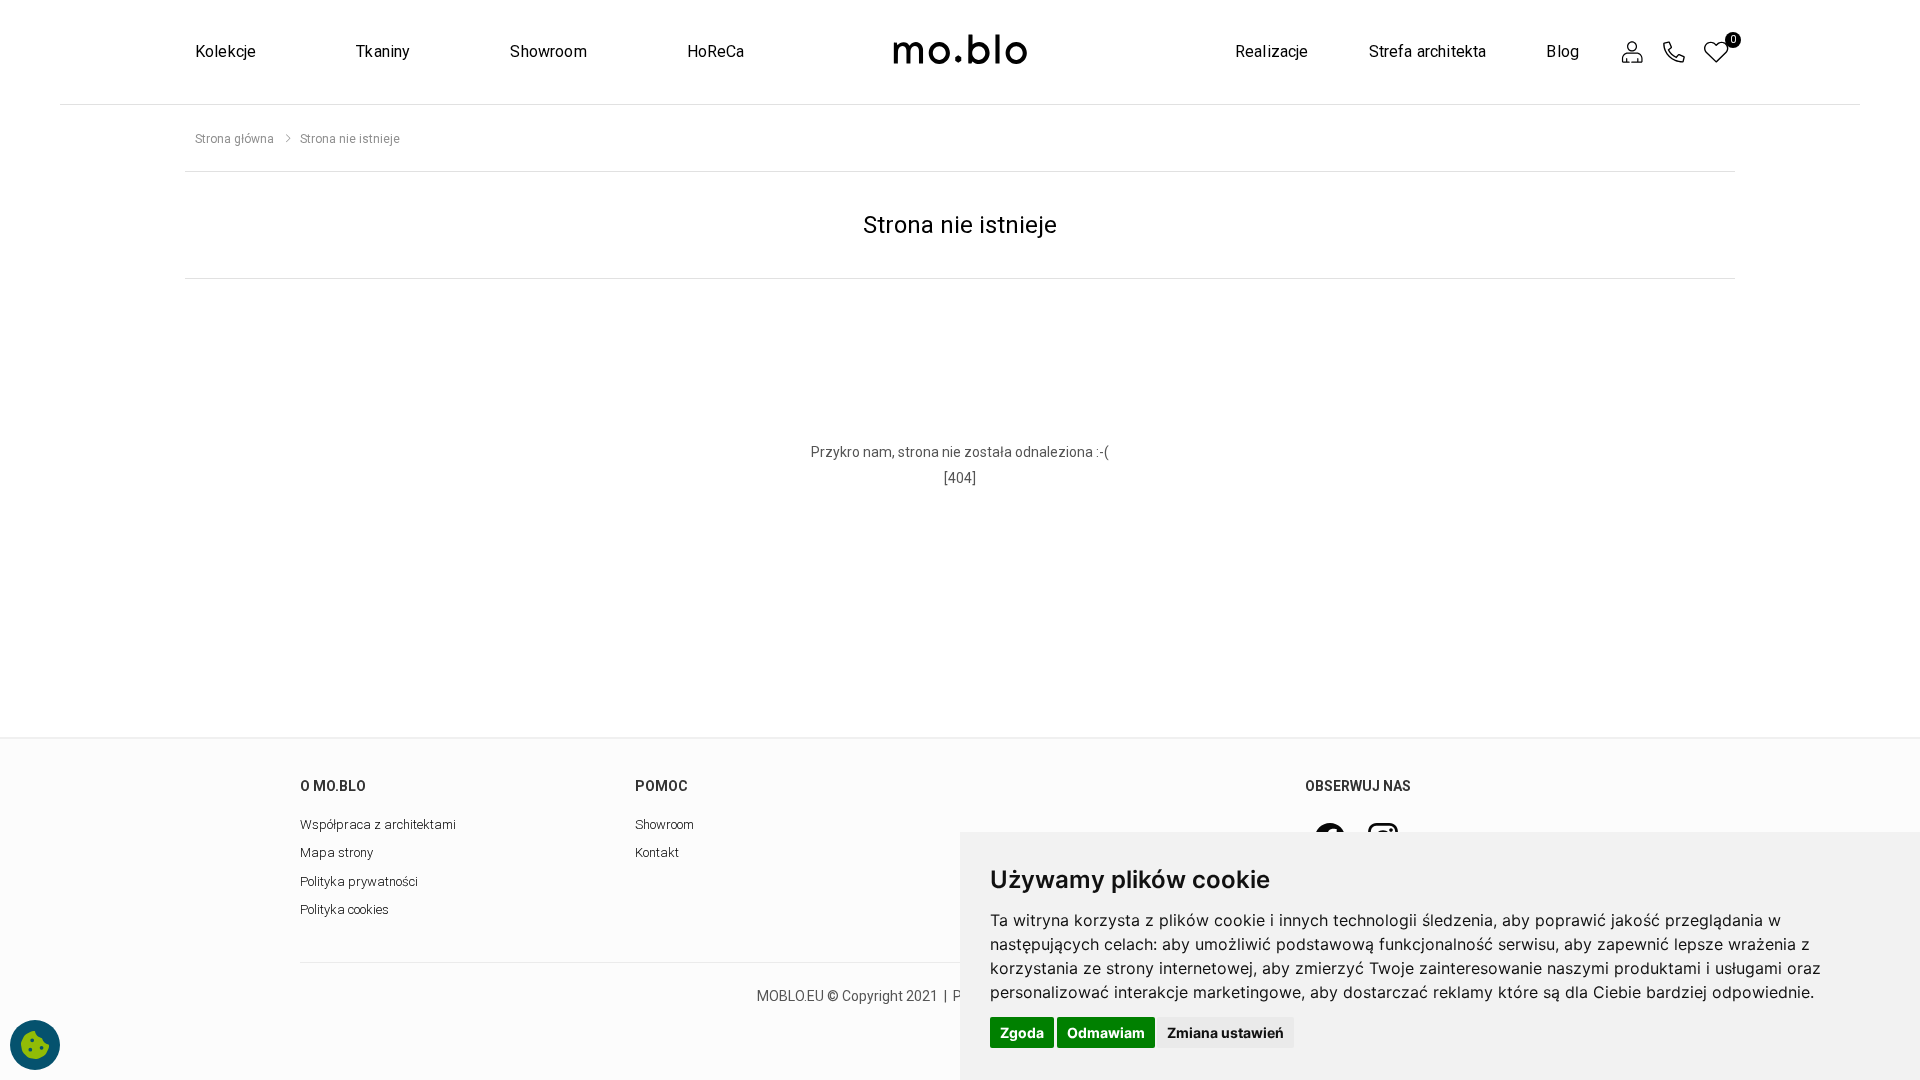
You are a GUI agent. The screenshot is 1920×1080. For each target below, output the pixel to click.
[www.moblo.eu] (960, 50)
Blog (1562, 51)
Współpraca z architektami (378, 824)
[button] (1632, 52)
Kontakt (657, 852)
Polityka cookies (344, 909)
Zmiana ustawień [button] (1225, 1032)
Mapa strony (336, 852)
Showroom (548, 51)
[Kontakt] (1674, 52)
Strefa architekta (1428, 51)
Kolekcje (225, 51)
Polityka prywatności (359, 881)
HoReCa (716, 51)
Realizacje (1272, 51)
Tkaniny (383, 51)
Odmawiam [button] (1106, 1032)
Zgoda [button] (1022, 1032)
